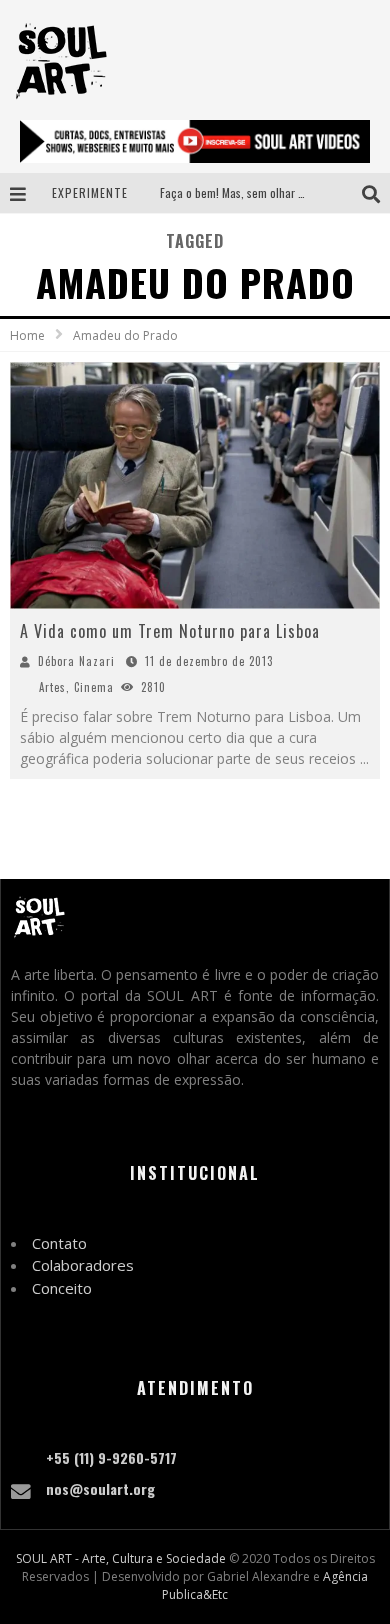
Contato (59, 1243)
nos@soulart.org (100, 1488)
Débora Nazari (76, 661)
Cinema (94, 687)
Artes (52, 687)
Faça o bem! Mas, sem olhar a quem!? (251, 192)
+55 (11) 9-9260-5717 (111, 1457)
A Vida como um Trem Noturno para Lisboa (170, 631)
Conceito (62, 1288)
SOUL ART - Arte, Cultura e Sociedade (121, 1558)
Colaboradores (83, 1265)
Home (27, 335)
